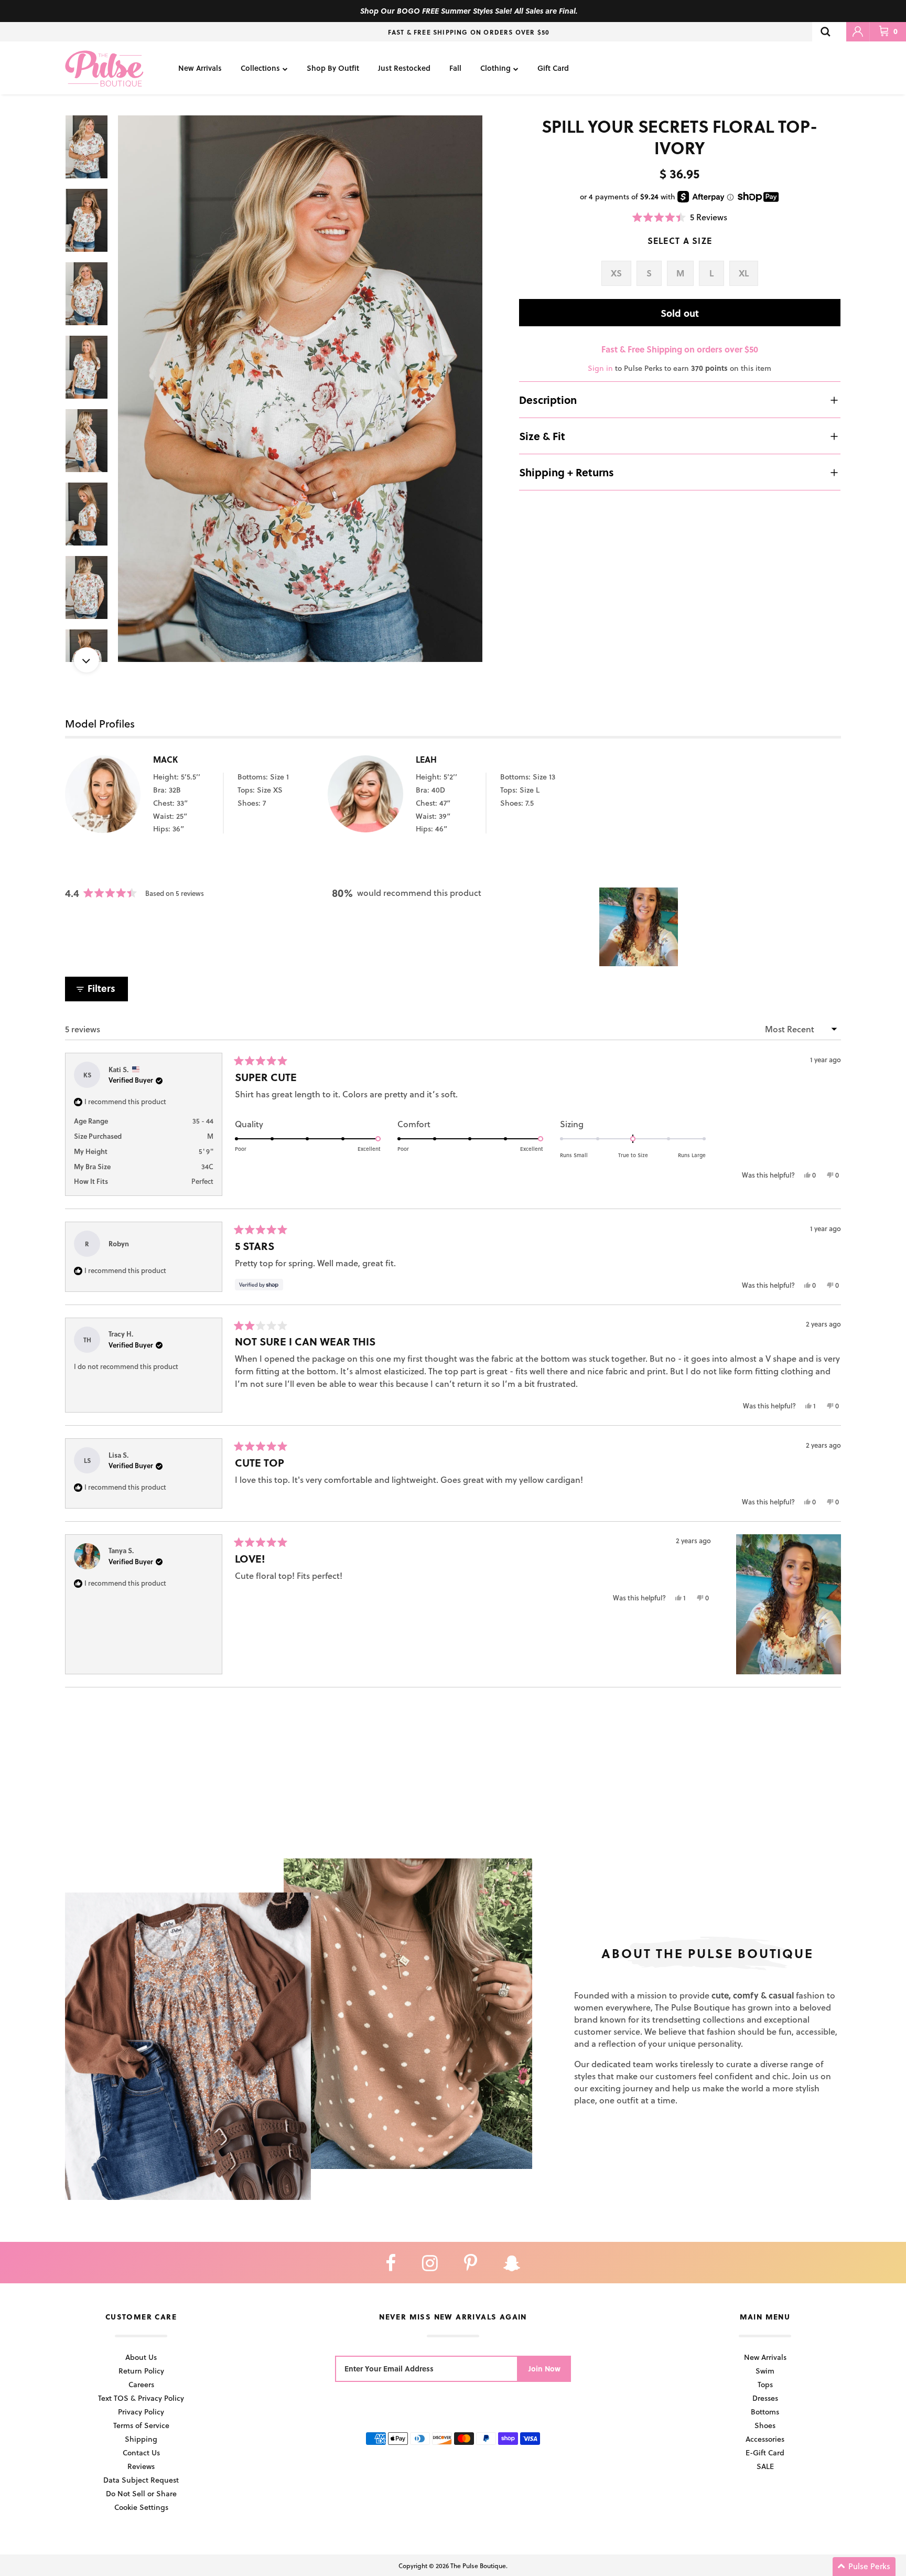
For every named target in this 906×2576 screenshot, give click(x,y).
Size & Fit (542, 436)
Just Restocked (404, 68)
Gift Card (553, 68)
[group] (300, 389)
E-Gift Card (765, 2452)
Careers (141, 2384)
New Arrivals (200, 68)
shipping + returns (567, 472)
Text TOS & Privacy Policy (141, 2398)
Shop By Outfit (333, 68)
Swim (765, 2371)
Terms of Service (141, 2425)
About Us (141, 2357)
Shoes (765, 2425)
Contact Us (141, 2452)
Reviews (141, 2466)
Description (548, 400)
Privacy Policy (141, 2412)
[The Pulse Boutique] (104, 68)
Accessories (765, 2439)
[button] (680, 217)
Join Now (544, 2369)
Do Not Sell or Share (141, 2493)
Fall (455, 68)
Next (87, 660)
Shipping (141, 2439)
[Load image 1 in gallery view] (300, 389)
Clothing (495, 68)
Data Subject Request (141, 2480)
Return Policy (141, 2371)
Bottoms (765, 2412)
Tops (765, 2384)
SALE (765, 2466)
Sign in (600, 368)
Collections (260, 68)
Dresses (765, 2398)
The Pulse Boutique (478, 2566)
